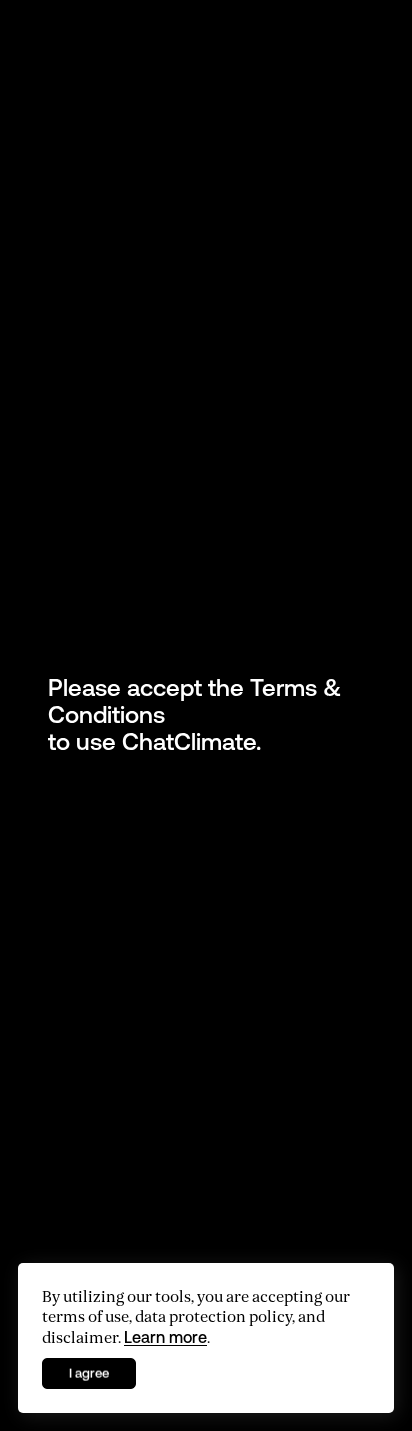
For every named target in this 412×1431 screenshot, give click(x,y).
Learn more (165, 1337)
